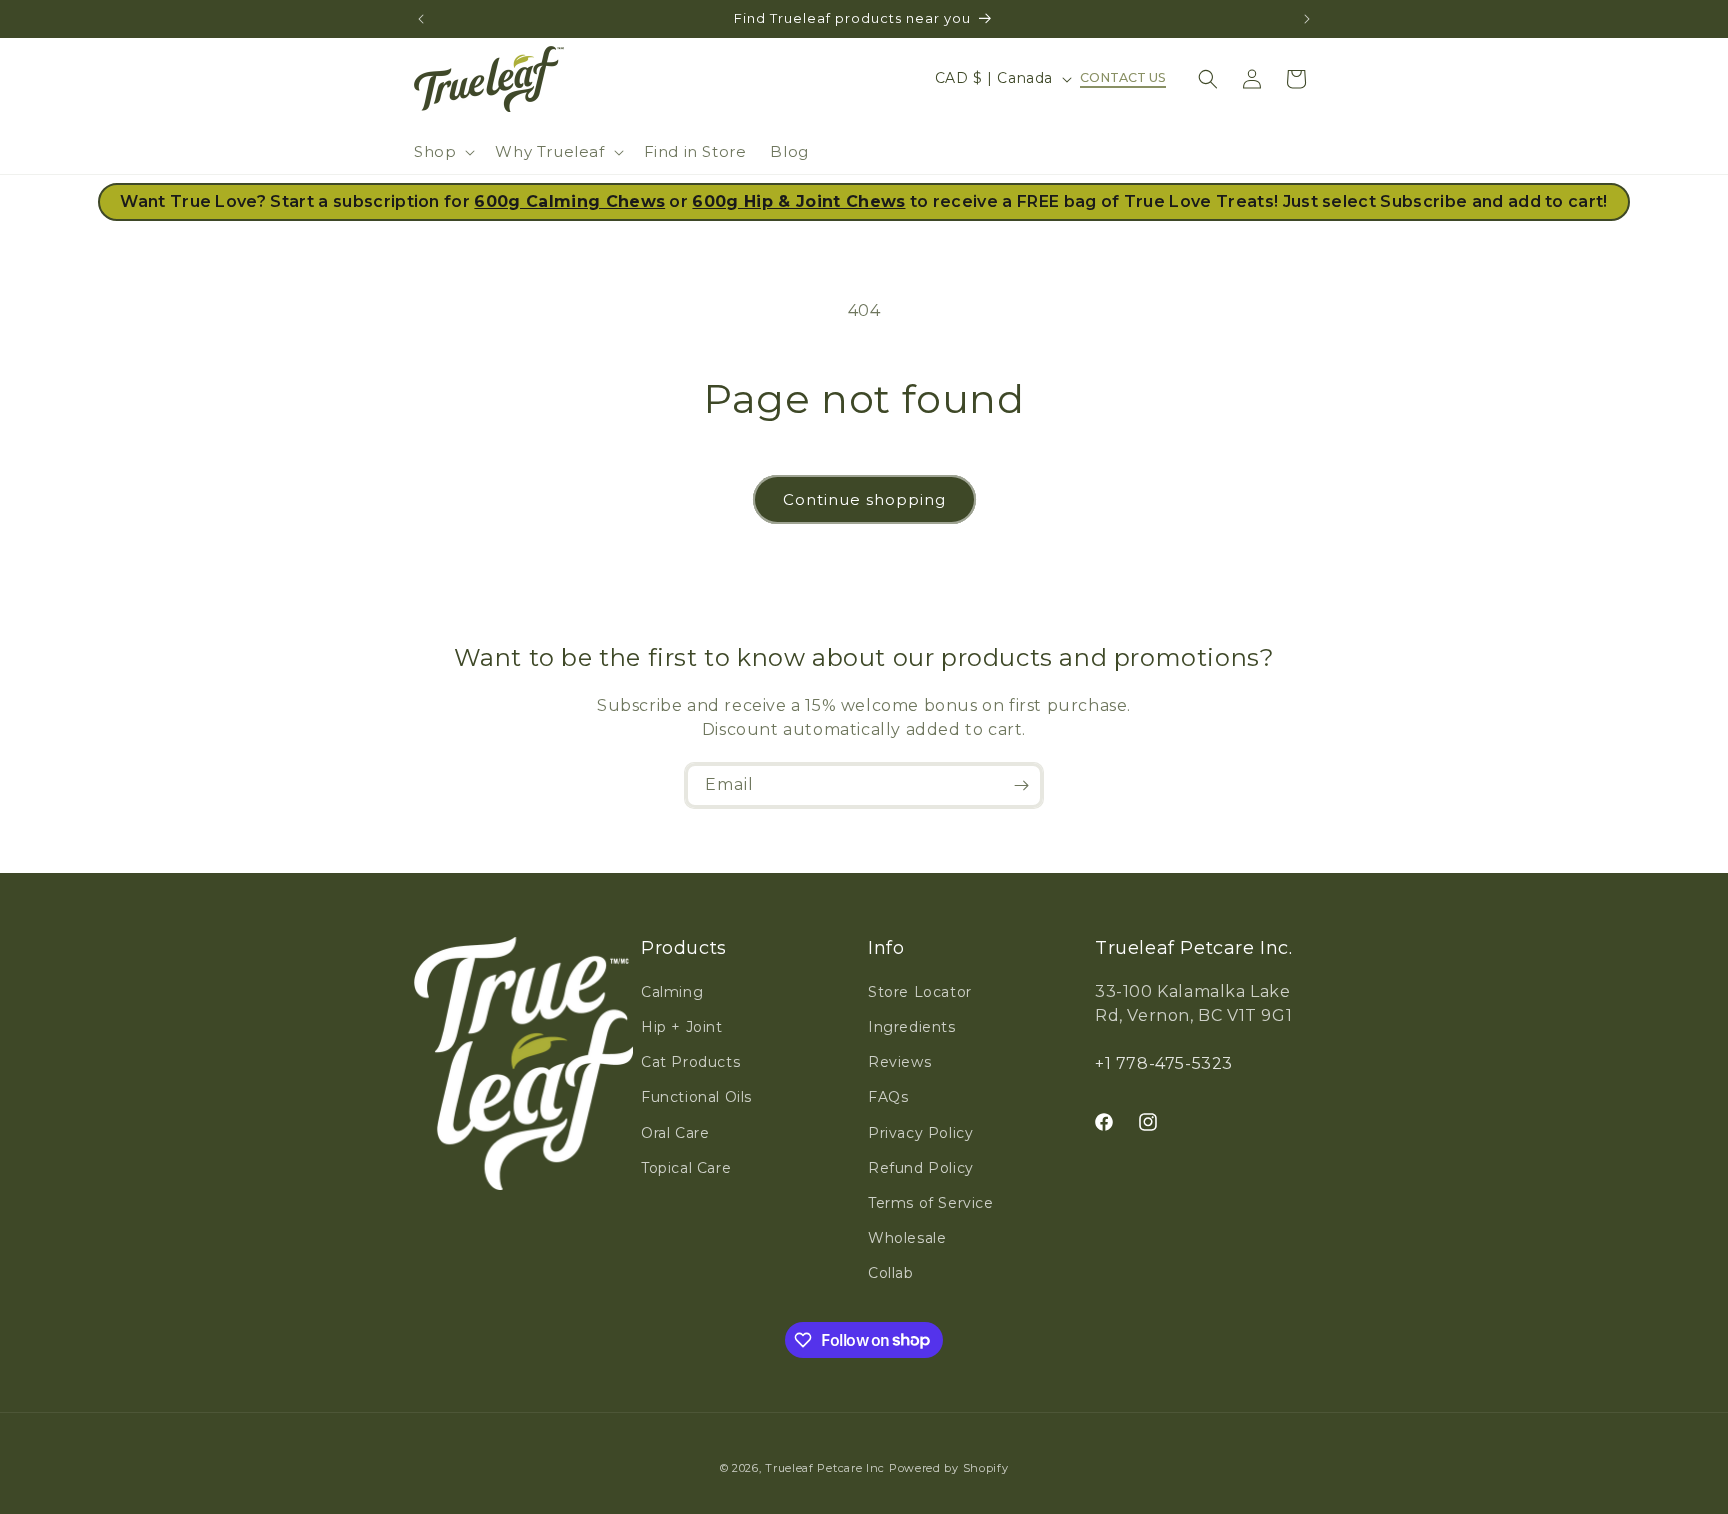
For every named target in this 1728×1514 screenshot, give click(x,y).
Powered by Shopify (949, 1468)
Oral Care (675, 1133)
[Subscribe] (1021, 785)
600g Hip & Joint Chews (798, 201)
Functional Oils (696, 1097)
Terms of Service (931, 1203)
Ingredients (912, 1027)
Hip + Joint (682, 1027)
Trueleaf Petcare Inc (825, 1468)
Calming (672, 992)
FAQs (888, 1097)
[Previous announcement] (421, 19)
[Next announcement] (1307, 19)
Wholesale (907, 1238)
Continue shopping (864, 499)
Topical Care (686, 1168)
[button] (442, 152)
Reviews (899, 1062)
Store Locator (920, 992)
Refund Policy (921, 1168)
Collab (891, 1273)
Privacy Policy (920, 1133)
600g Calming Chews (569, 201)
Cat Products (690, 1062)
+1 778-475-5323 (1164, 1063)
